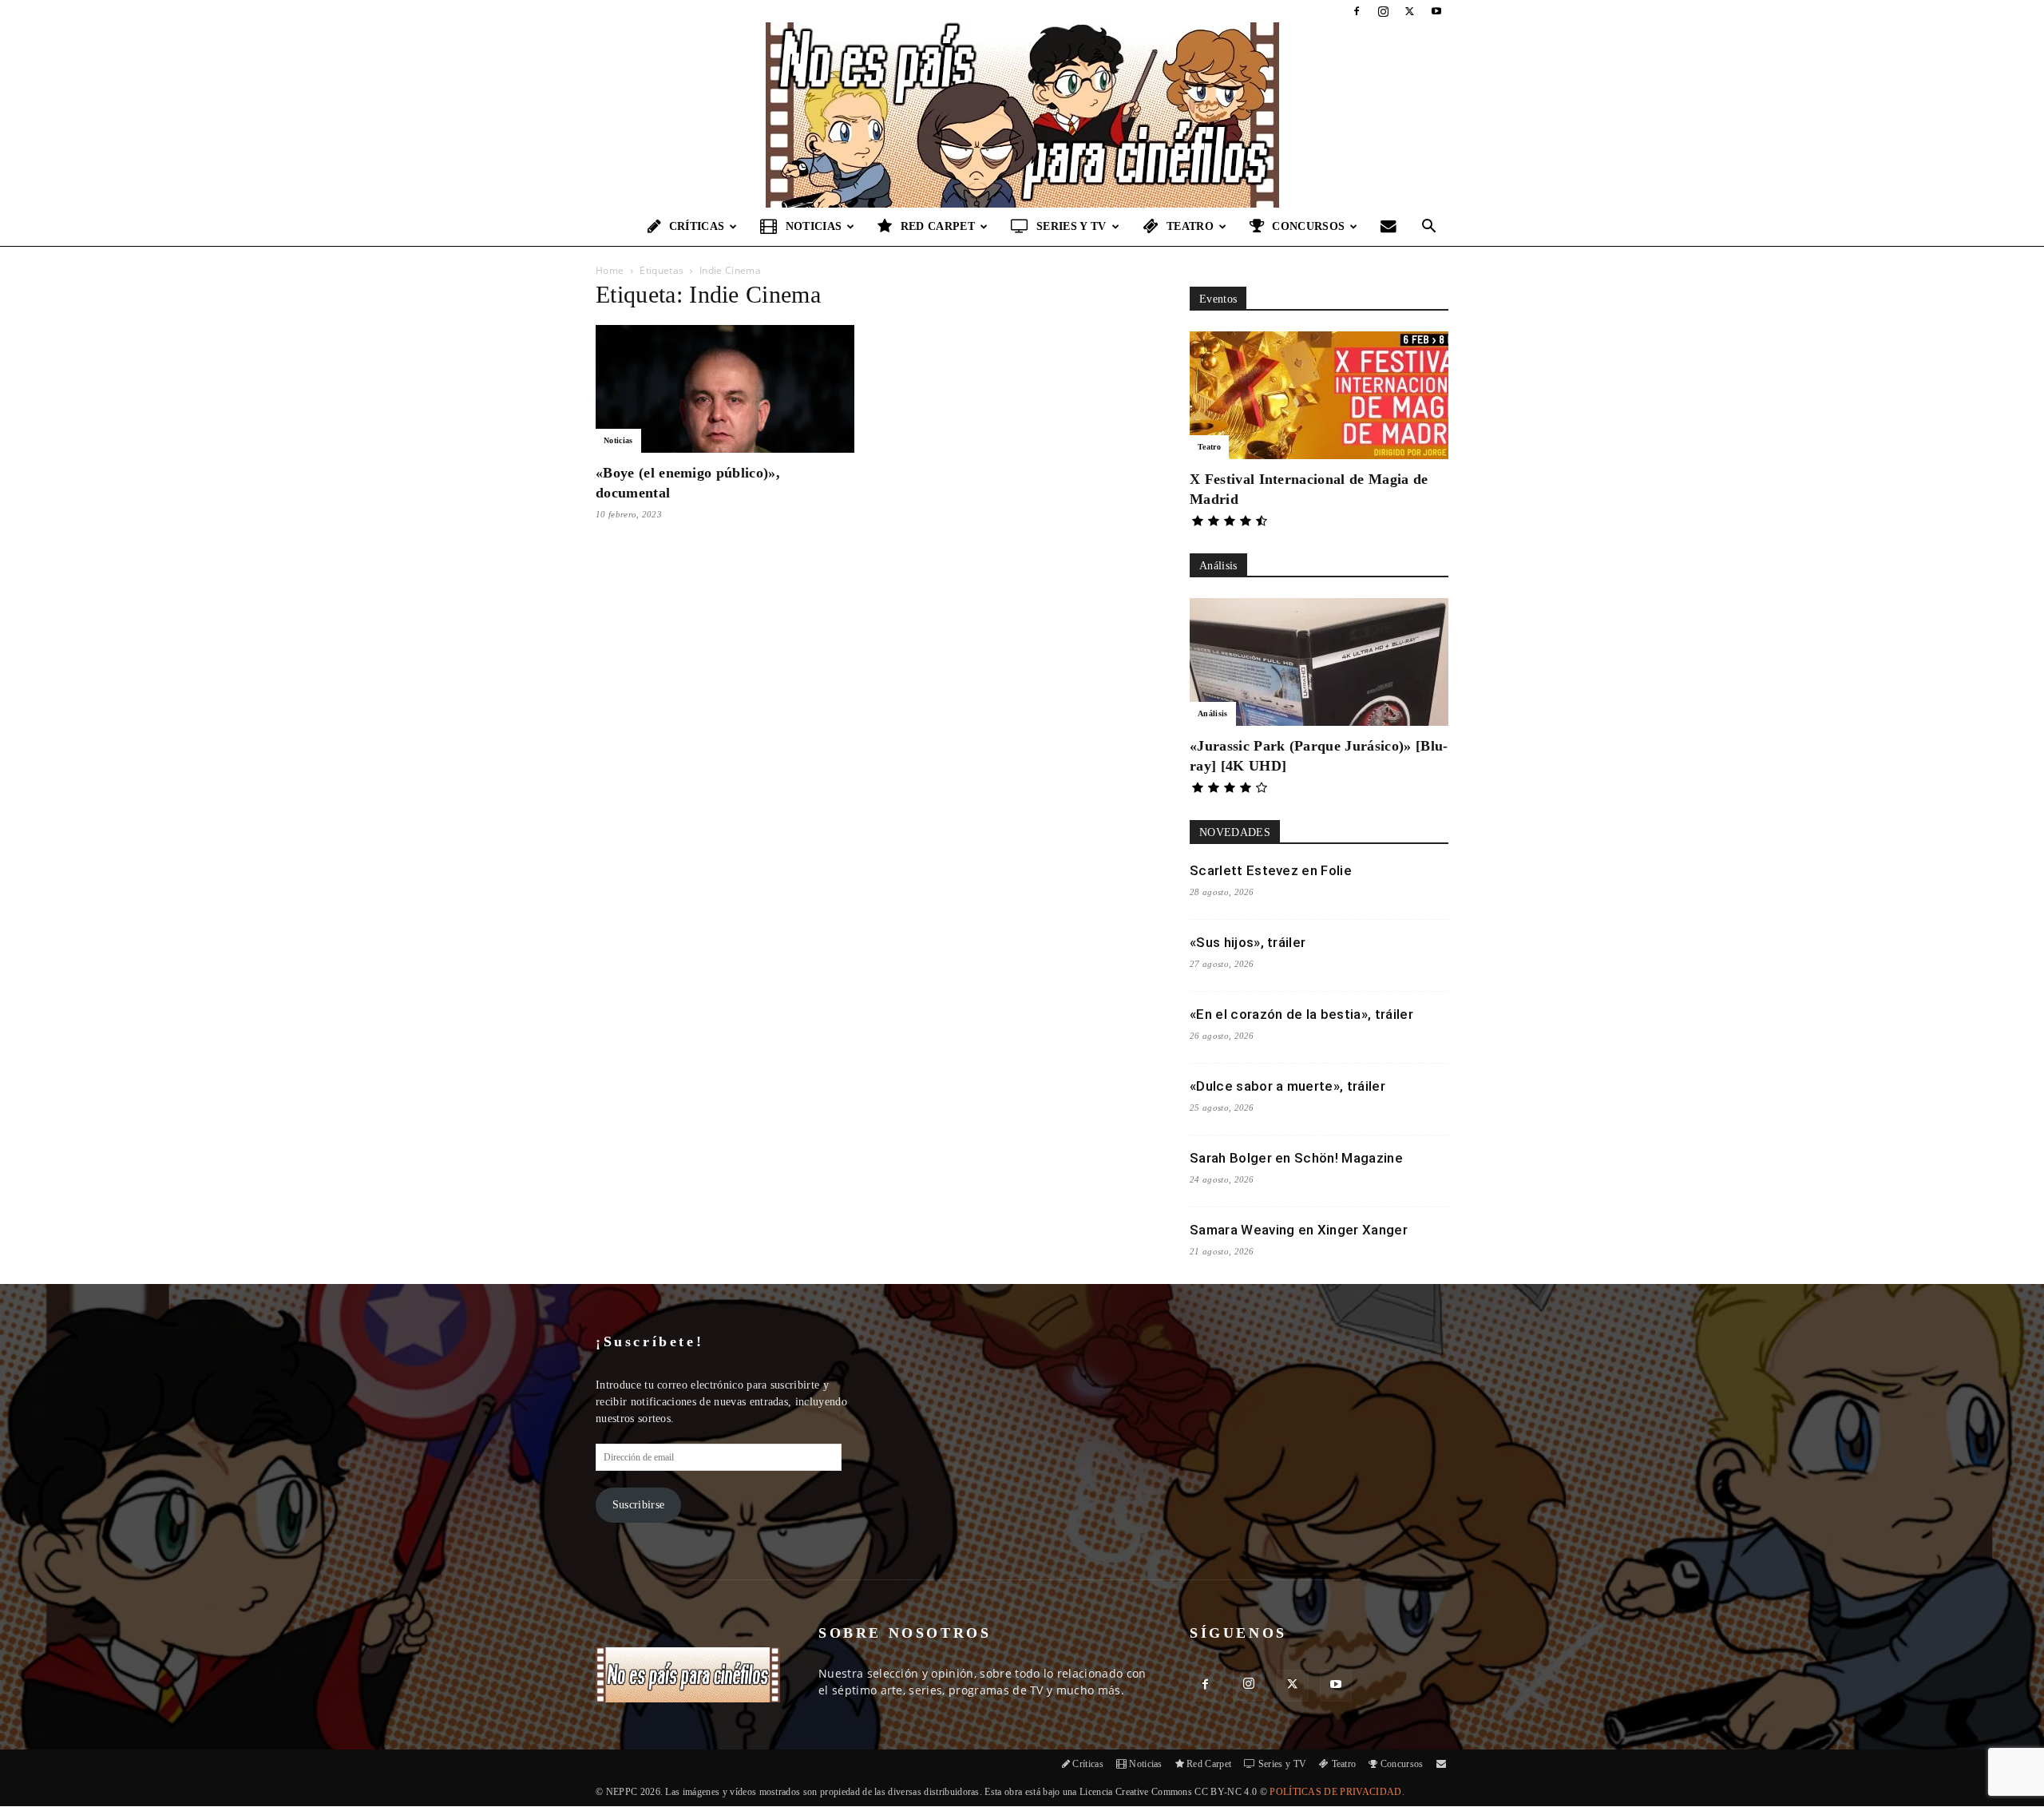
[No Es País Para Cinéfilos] (1022, 115)
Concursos (1308, 226)
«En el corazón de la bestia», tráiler (1301, 1014)
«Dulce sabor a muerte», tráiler (1287, 1086)
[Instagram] (1383, 11)
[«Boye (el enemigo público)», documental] (725, 389)
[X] (1410, 11)
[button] (1429, 228)
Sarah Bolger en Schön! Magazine (1296, 1158)
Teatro (1190, 226)
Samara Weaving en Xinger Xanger (1299, 1230)
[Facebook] (1357, 11)
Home (610, 270)
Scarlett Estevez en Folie (1271, 870)
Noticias (814, 226)
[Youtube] (1436, 11)
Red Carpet (938, 226)
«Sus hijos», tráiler (1248, 942)
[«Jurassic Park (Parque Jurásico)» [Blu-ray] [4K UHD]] (1319, 662)
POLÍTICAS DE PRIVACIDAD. (1337, 1792)
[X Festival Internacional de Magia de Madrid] (1319, 395)
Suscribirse (639, 1505)
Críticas (697, 226)
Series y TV (1072, 226)
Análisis (1213, 713)
